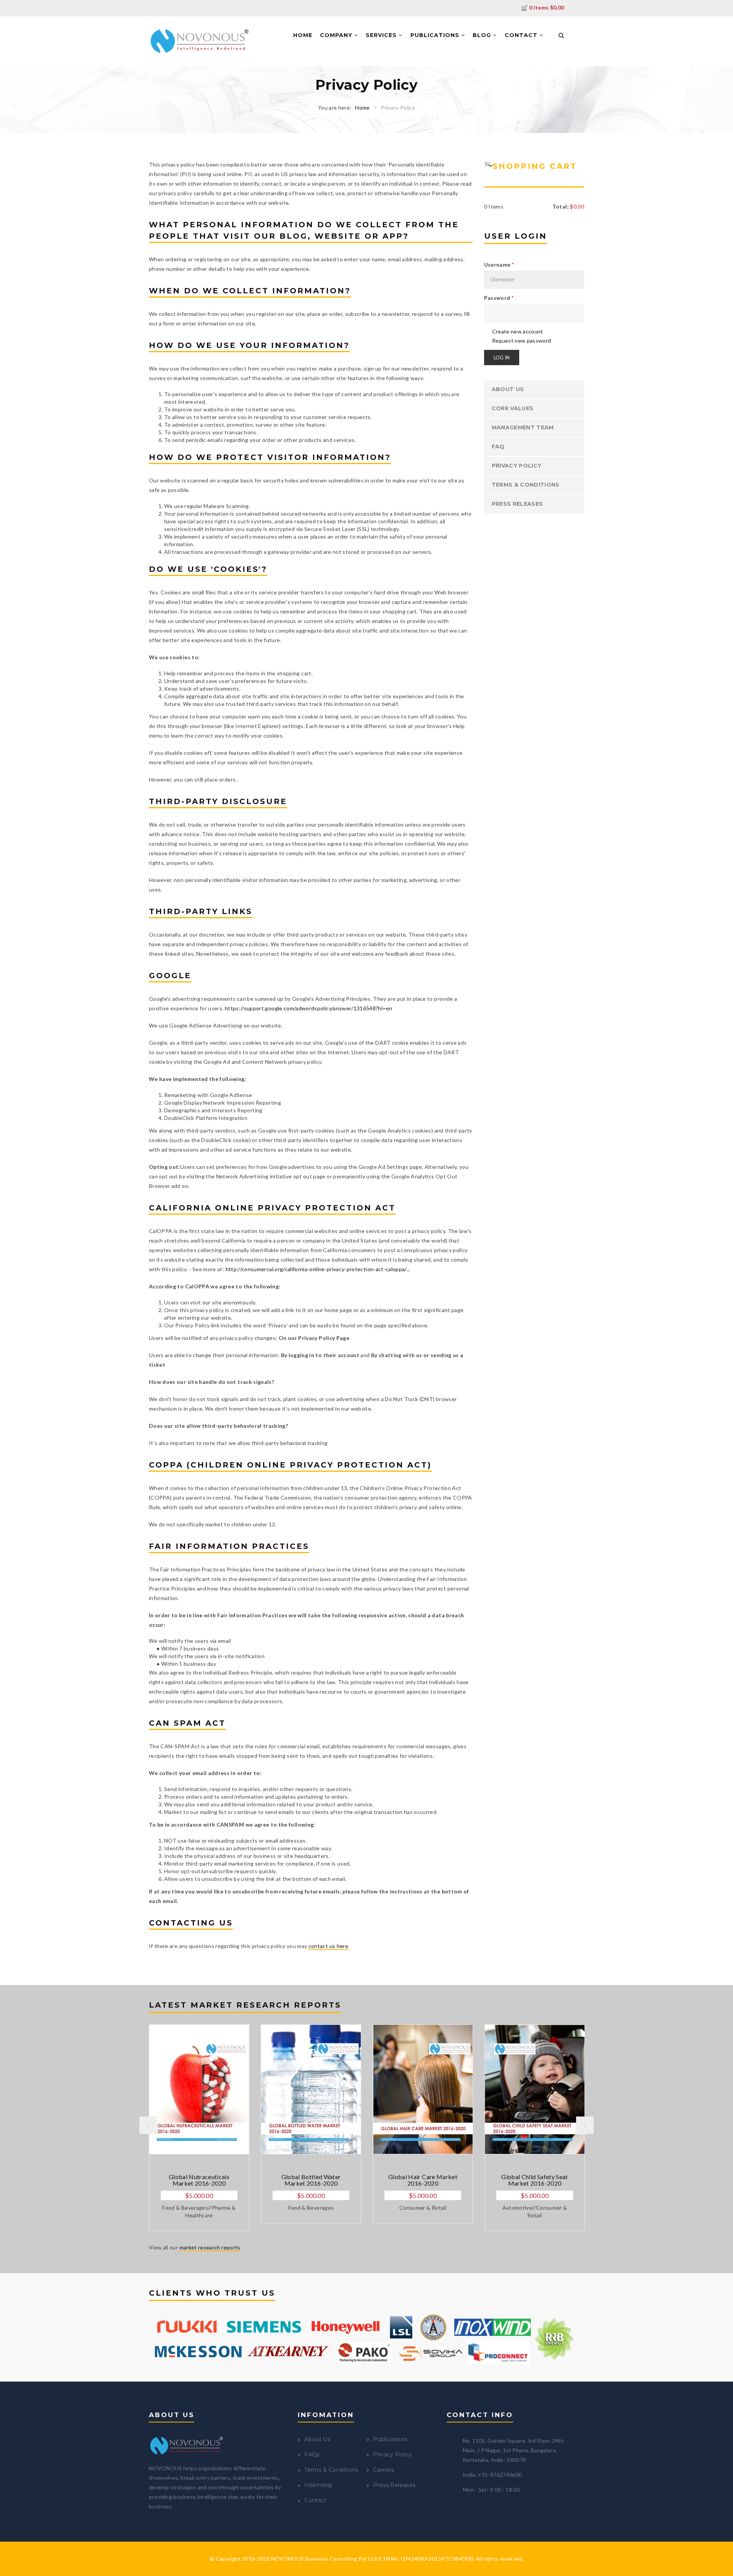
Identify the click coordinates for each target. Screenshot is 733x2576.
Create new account (518, 331)
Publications (436, 35)
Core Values (513, 408)
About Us (508, 389)
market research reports (210, 2247)
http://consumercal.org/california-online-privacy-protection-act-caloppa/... (318, 1269)
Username (499, 265)
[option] (199, 2128)
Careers (383, 2470)
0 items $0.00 (547, 7)
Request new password (522, 341)
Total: (561, 206)
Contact (522, 35)
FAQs (312, 2455)
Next (585, 2125)
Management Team (523, 427)
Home (303, 35)
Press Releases (517, 504)
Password (499, 298)
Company (337, 35)
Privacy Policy (517, 466)
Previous (148, 2125)
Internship (319, 2485)
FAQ (498, 447)
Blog (483, 35)
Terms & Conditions (526, 485)
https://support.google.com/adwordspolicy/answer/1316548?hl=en (308, 1008)
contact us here (328, 1946)
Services (382, 35)
